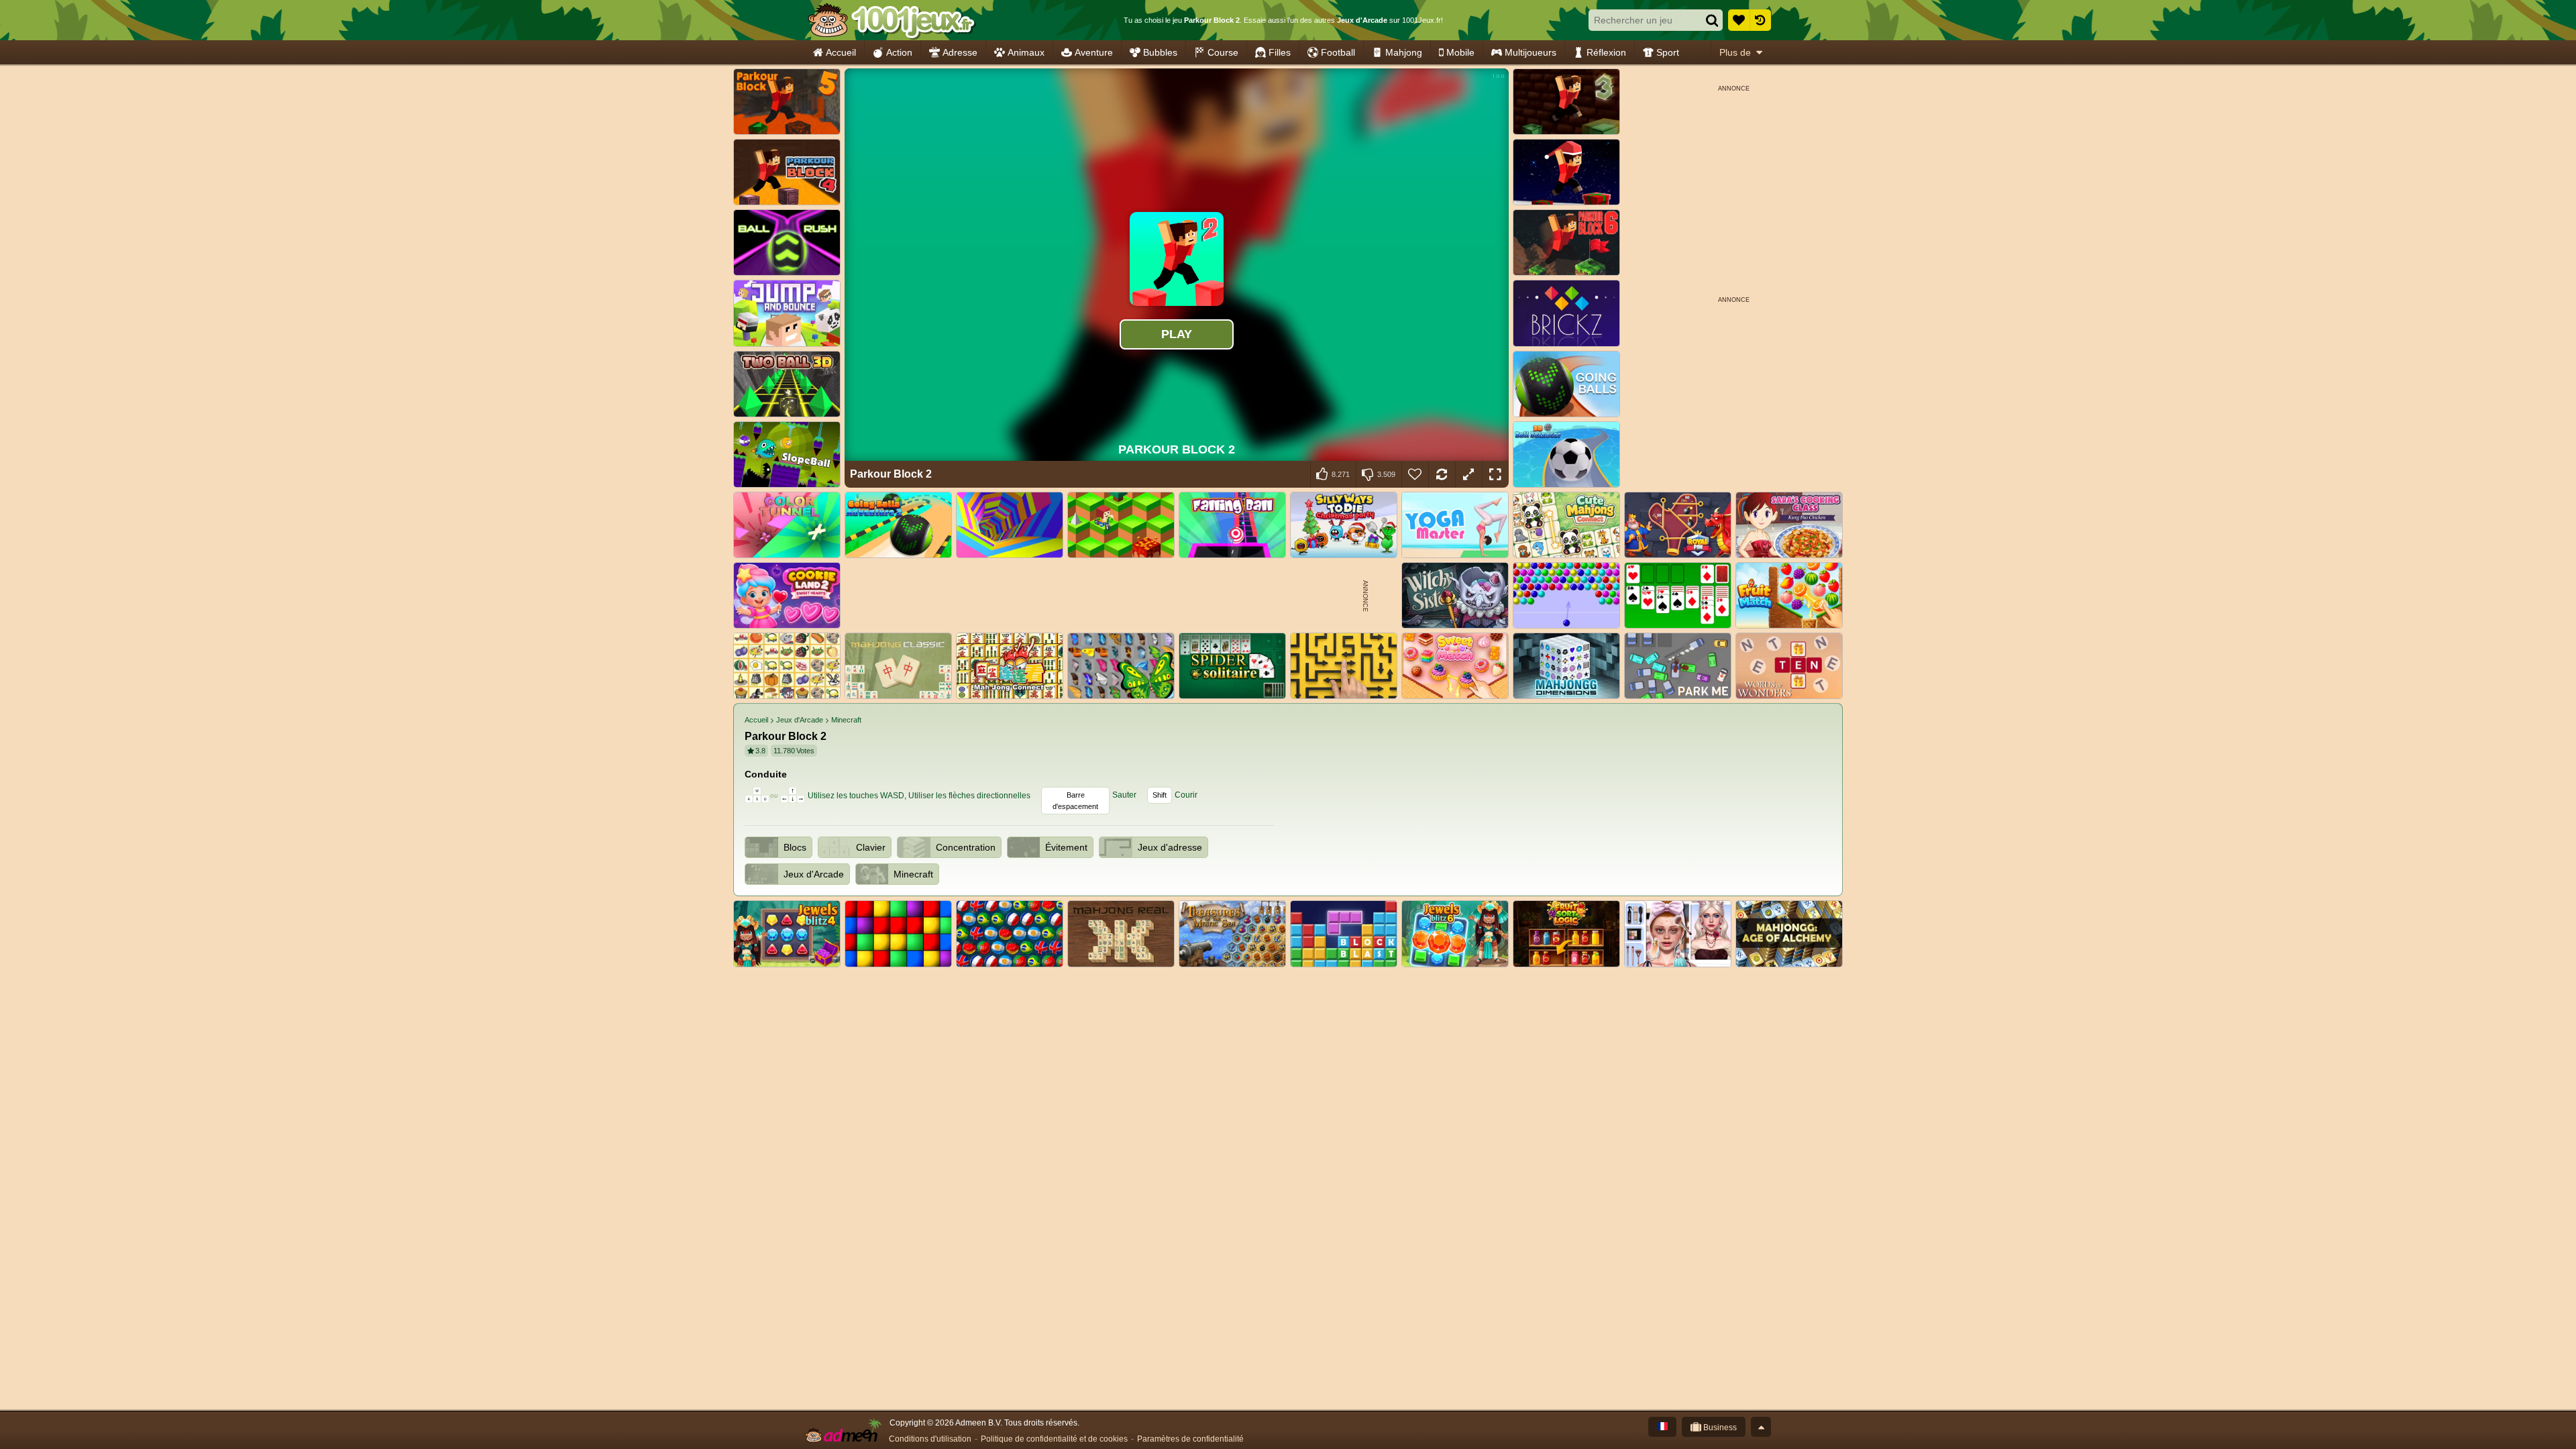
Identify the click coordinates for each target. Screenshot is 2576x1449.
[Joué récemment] (1760, 20)
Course (1223, 52)
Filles (1280, 52)
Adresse (960, 52)
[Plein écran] (1495, 474)
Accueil (841, 52)
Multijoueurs (1531, 52)
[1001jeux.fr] (891, 20)
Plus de (1735, 52)
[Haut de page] (1761, 1427)
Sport (1668, 52)
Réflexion (1606, 52)
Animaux (1026, 52)
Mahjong (1404, 52)
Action (899, 52)
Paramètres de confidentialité (1190, 1439)
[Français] (1662, 1427)
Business (1719, 1428)
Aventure (1094, 52)
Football (1338, 52)
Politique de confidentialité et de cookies (1054, 1439)
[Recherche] (1712, 20)
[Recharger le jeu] (1442, 474)
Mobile (1460, 52)
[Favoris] (1739, 20)
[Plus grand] (1468, 474)
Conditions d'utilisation (930, 1439)
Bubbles (1160, 52)
